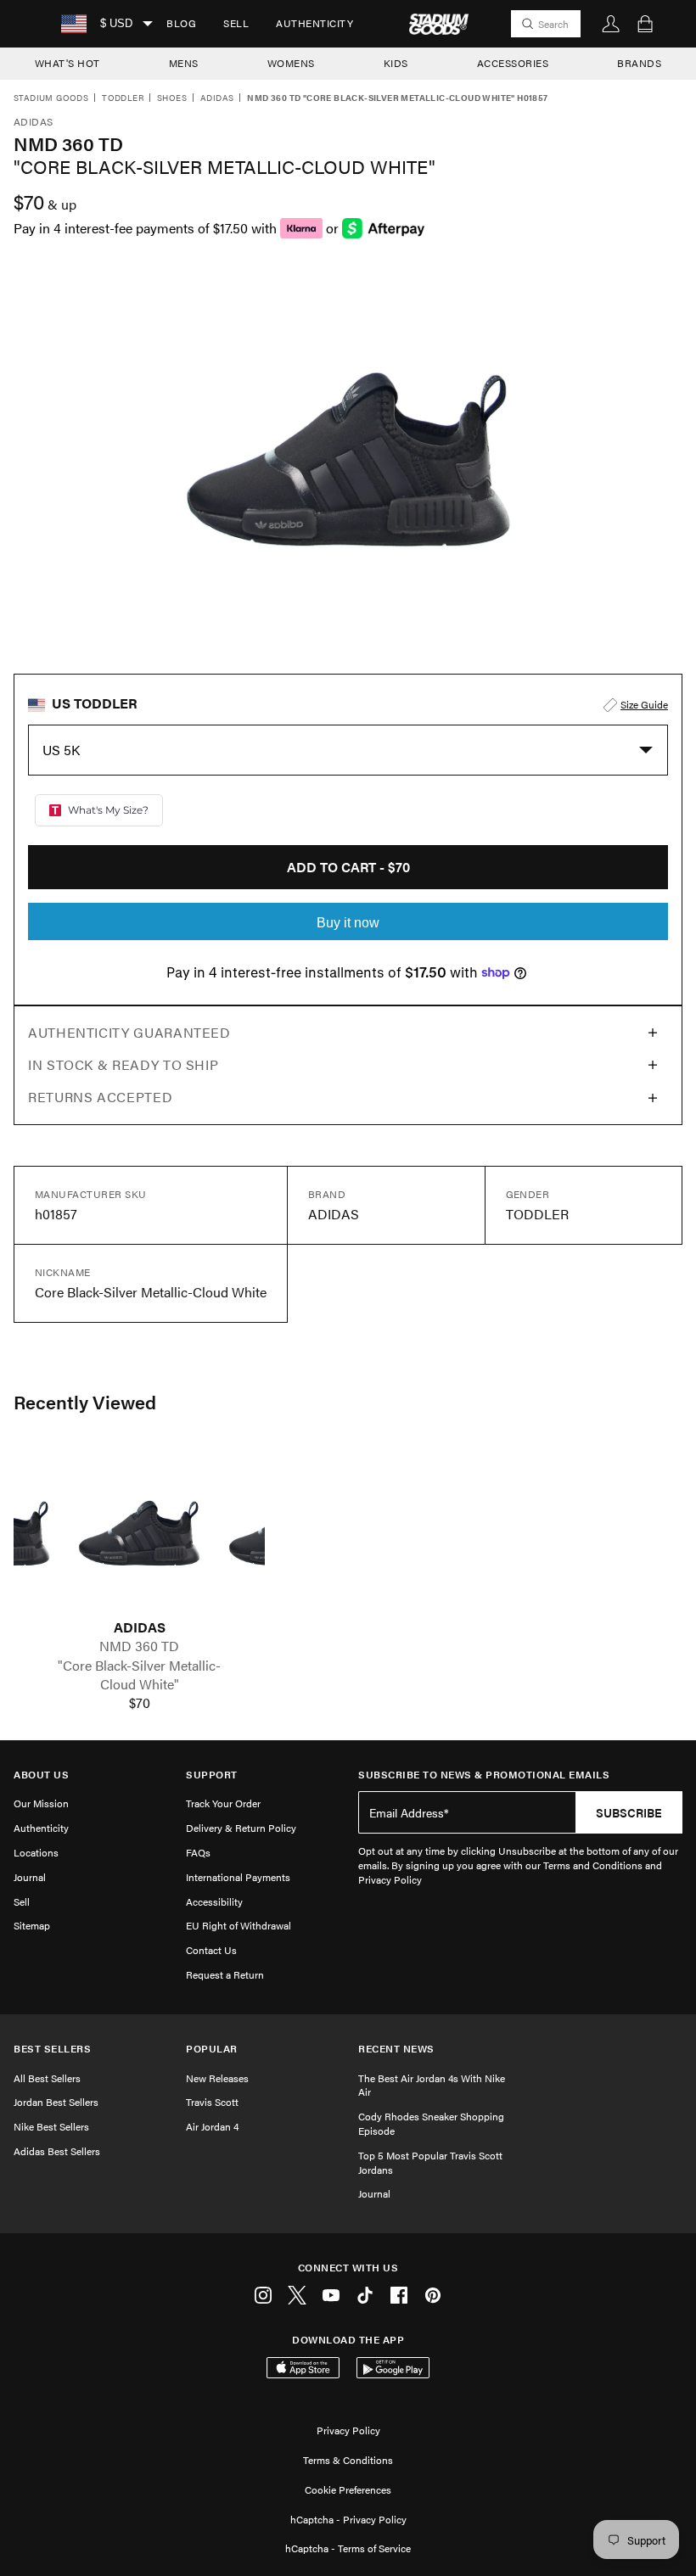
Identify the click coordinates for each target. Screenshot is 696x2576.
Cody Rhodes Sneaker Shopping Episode (431, 2123)
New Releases (217, 2078)
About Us (41, 1775)
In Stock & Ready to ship (123, 1064)
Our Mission (41, 1803)
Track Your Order (223, 1803)
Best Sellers (52, 2049)
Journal (30, 1877)
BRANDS (639, 63)
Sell (236, 23)
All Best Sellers (47, 2078)
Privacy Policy (348, 2430)
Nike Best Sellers (51, 2126)
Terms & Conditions (348, 2460)
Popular (212, 2049)
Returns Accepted (100, 1097)
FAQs (198, 1852)
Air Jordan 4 (212, 2126)
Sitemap (32, 1925)
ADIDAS (140, 1627)
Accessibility (214, 1901)
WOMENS (291, 63)
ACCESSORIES (513, 63)
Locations (36, 1852)
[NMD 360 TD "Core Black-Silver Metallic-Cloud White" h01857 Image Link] (139, 1533)
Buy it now (348, 923)
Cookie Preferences (348, 2489)
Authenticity (314, 23)
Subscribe (629, 1812)
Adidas (217, 98)
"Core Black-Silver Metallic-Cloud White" (139, 1675)
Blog (181, 23)
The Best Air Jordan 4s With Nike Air (432, 2085)
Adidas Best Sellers (57, 2151)
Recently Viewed (85, 1402)
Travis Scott (212, 2102)
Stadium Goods (51, 98)
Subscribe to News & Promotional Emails (484, 1775)
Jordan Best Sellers (56, 2102)
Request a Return (225, 1974)
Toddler (123, 98)
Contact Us (211, 1950)
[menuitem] (181, 24)
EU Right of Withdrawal (239, 1925)
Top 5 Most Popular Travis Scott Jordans (430, 2162)
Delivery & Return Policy (241, 1828)
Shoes (172, 98)
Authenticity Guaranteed (129, 1032)
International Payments (238, 1877)
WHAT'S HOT (67, 63)
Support (212, 1775)
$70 (140, 1703)
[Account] (611, 24)
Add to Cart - (348, 867)
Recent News (396, 2049)
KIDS (396, 63)
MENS (184, 63)
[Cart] (645, 24)
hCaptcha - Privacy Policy (348, 2519)
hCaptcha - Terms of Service (348, 2548)
